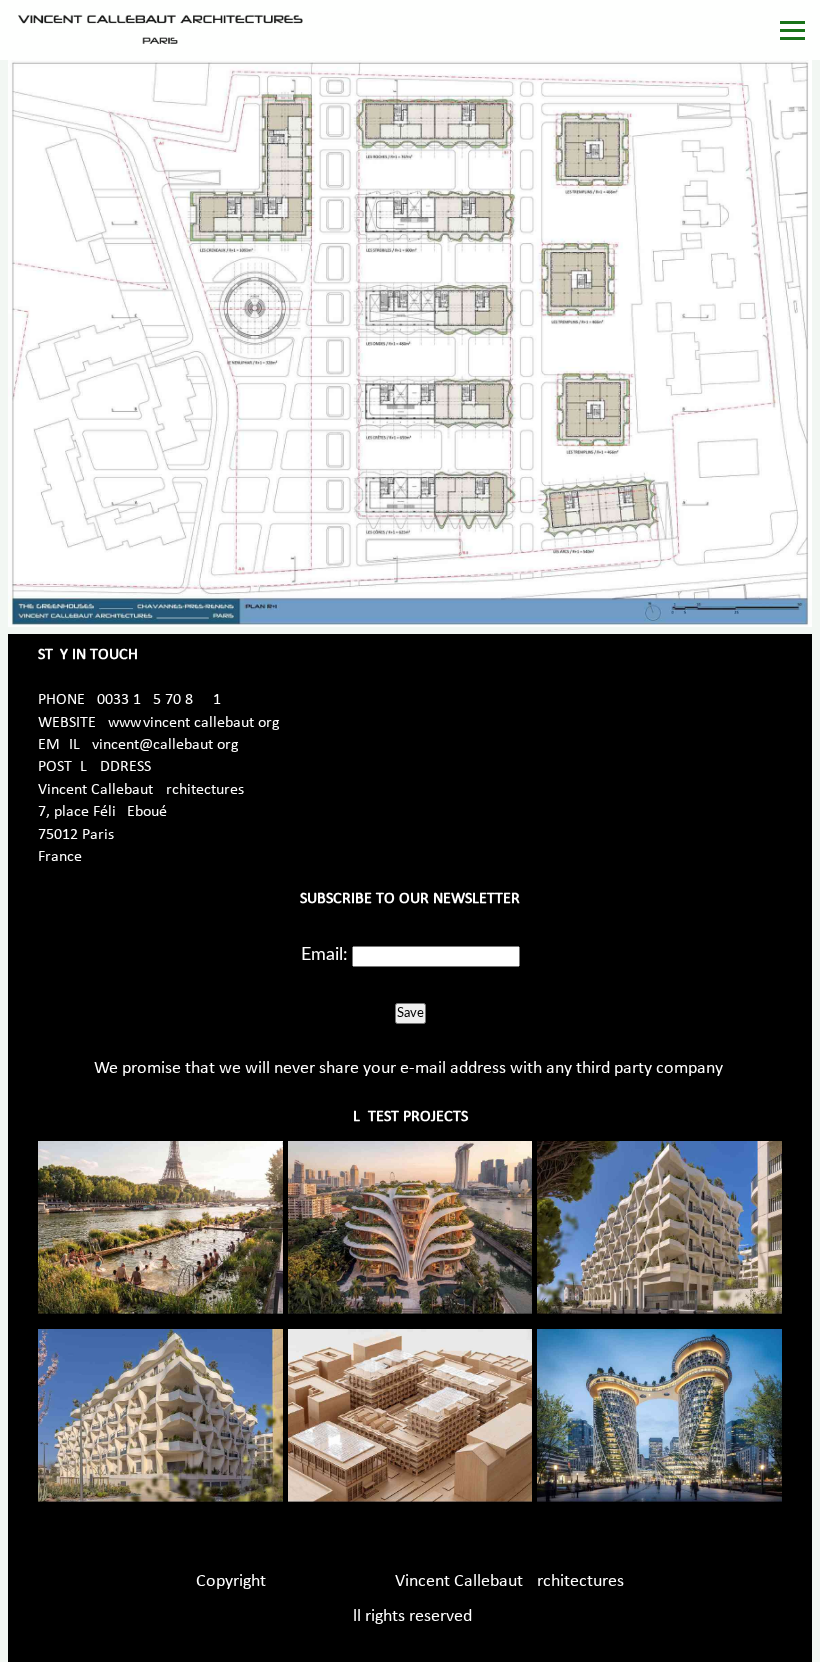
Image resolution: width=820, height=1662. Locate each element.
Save (410, 1013)
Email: (324, 955)
